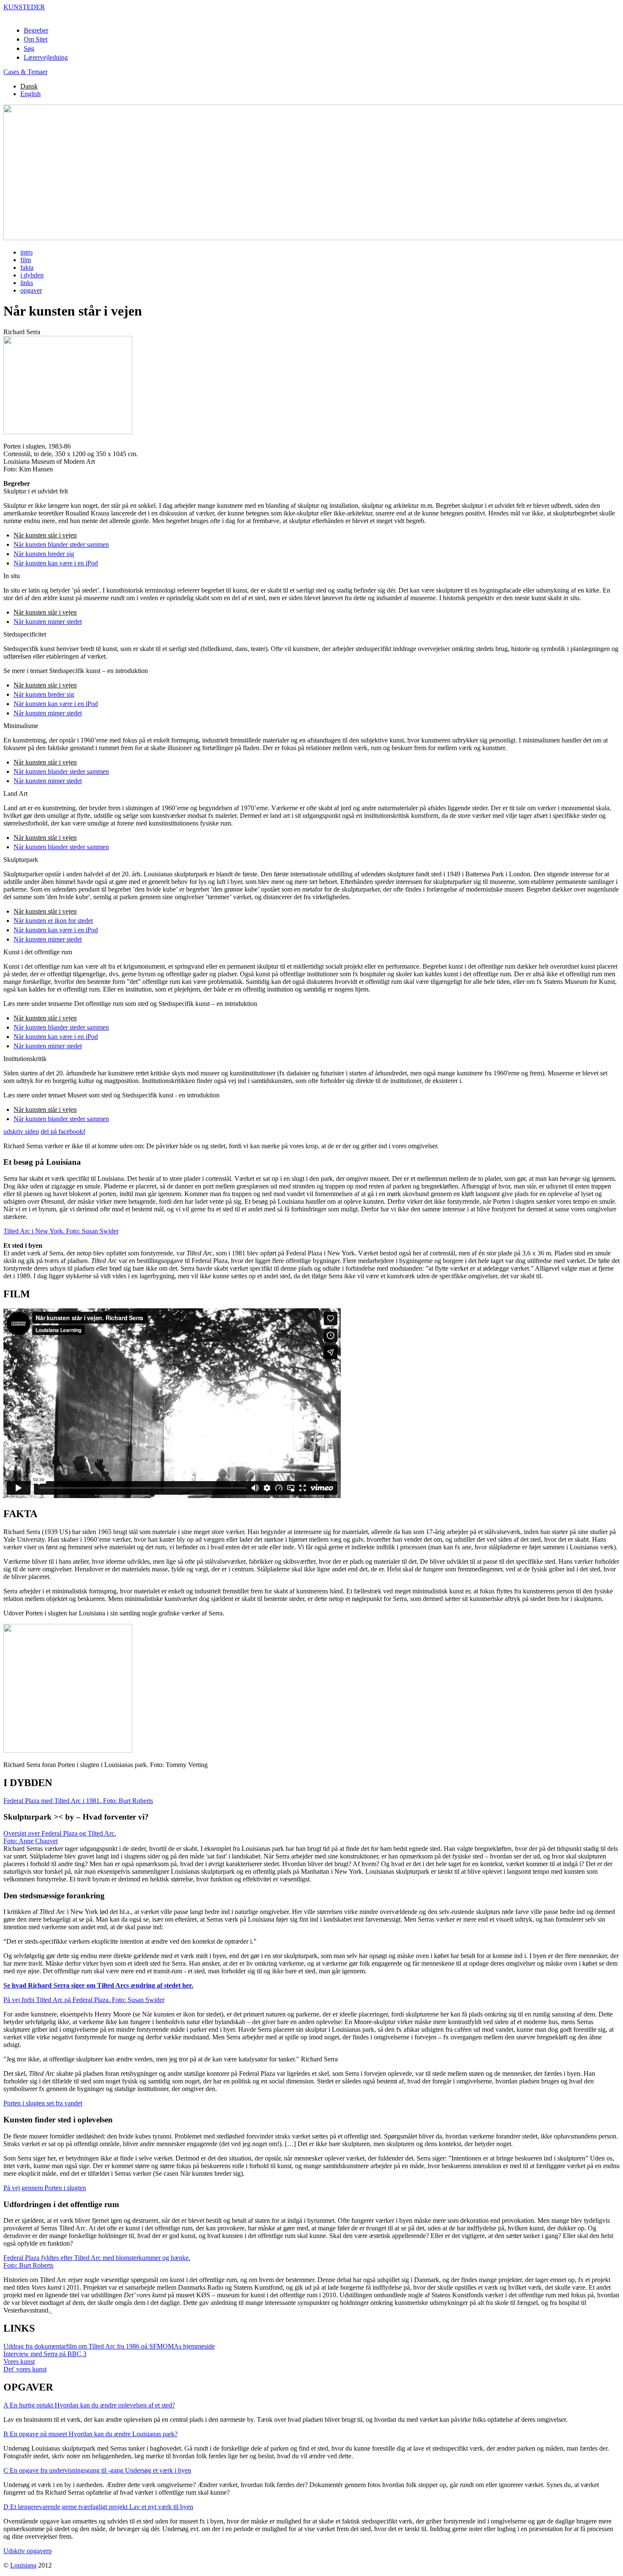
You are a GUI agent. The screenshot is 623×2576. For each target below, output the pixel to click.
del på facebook (63, 1132)
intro (26, 252)
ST (24, 7)
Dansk (29, 86)
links (27, 283)
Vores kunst (19, 2361)
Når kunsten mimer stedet (48, 622)
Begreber (36, 30)
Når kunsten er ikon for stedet (53, 921)
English (31, 94)
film (26, 260)
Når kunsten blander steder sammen (61, 544)
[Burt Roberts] (51, 2310)
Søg (29, 48)
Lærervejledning (46, 57)
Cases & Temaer (25, 72)
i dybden (32, 275)
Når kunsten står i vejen (45, 535)
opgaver (31, 290)
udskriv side (21, 1132)
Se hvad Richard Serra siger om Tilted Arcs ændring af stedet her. (98, 1985)
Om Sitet (36, 39)
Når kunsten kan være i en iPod (56, 563)
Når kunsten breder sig (44, 554)
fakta (27, 267)
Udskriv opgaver (28, 2551)
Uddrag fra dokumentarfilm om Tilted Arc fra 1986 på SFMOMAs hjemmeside (109, 2346)
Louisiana (23, 2565)
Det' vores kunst (25, 2369)
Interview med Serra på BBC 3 (45, 2354)
